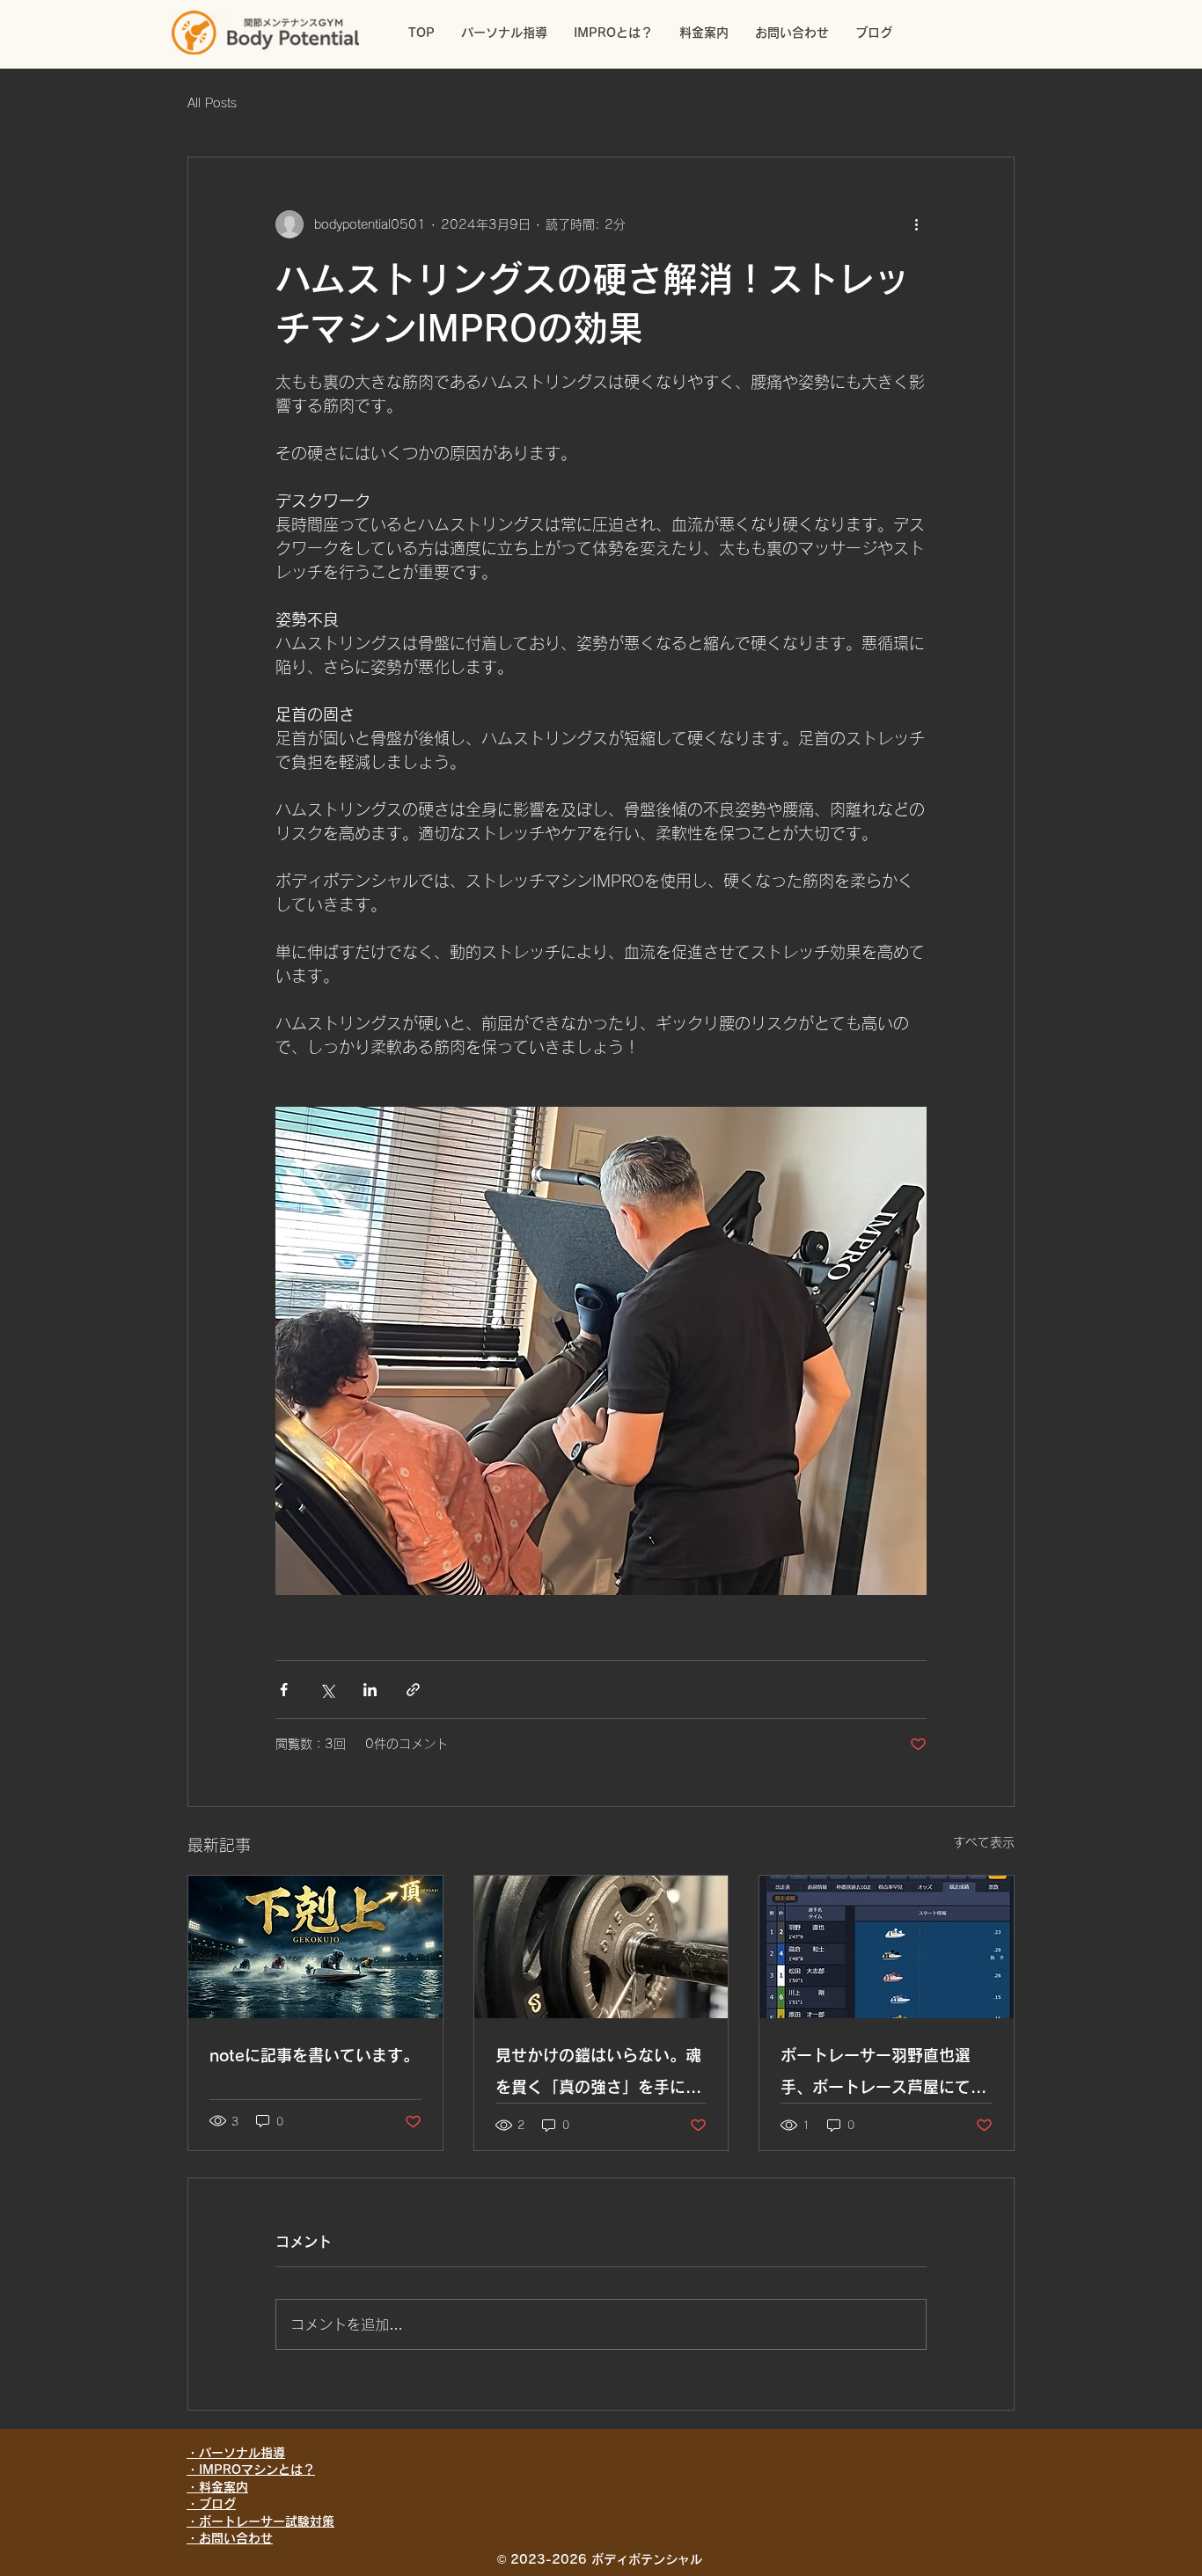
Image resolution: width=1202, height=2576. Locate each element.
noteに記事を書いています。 (314, 2055)
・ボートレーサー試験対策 (260, 2521)
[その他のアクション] (916, 224)
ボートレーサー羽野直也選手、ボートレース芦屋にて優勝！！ (883, 2075)
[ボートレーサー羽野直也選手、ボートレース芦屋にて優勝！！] (887, 1947)
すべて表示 (984, 1842)
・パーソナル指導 (236, 2453)
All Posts (212, 103)
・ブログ (211, 2504)
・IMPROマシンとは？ (251, 2470)
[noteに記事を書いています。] (315, 1947)
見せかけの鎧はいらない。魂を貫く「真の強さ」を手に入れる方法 (598, 2075)
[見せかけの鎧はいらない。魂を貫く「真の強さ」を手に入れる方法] (601, 1947)
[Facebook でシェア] (284, 1690)
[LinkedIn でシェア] (370, 1690)
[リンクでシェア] (413, 1690)
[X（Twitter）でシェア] (327, 1690)
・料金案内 (217, 2487)
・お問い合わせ (230, 2538)
